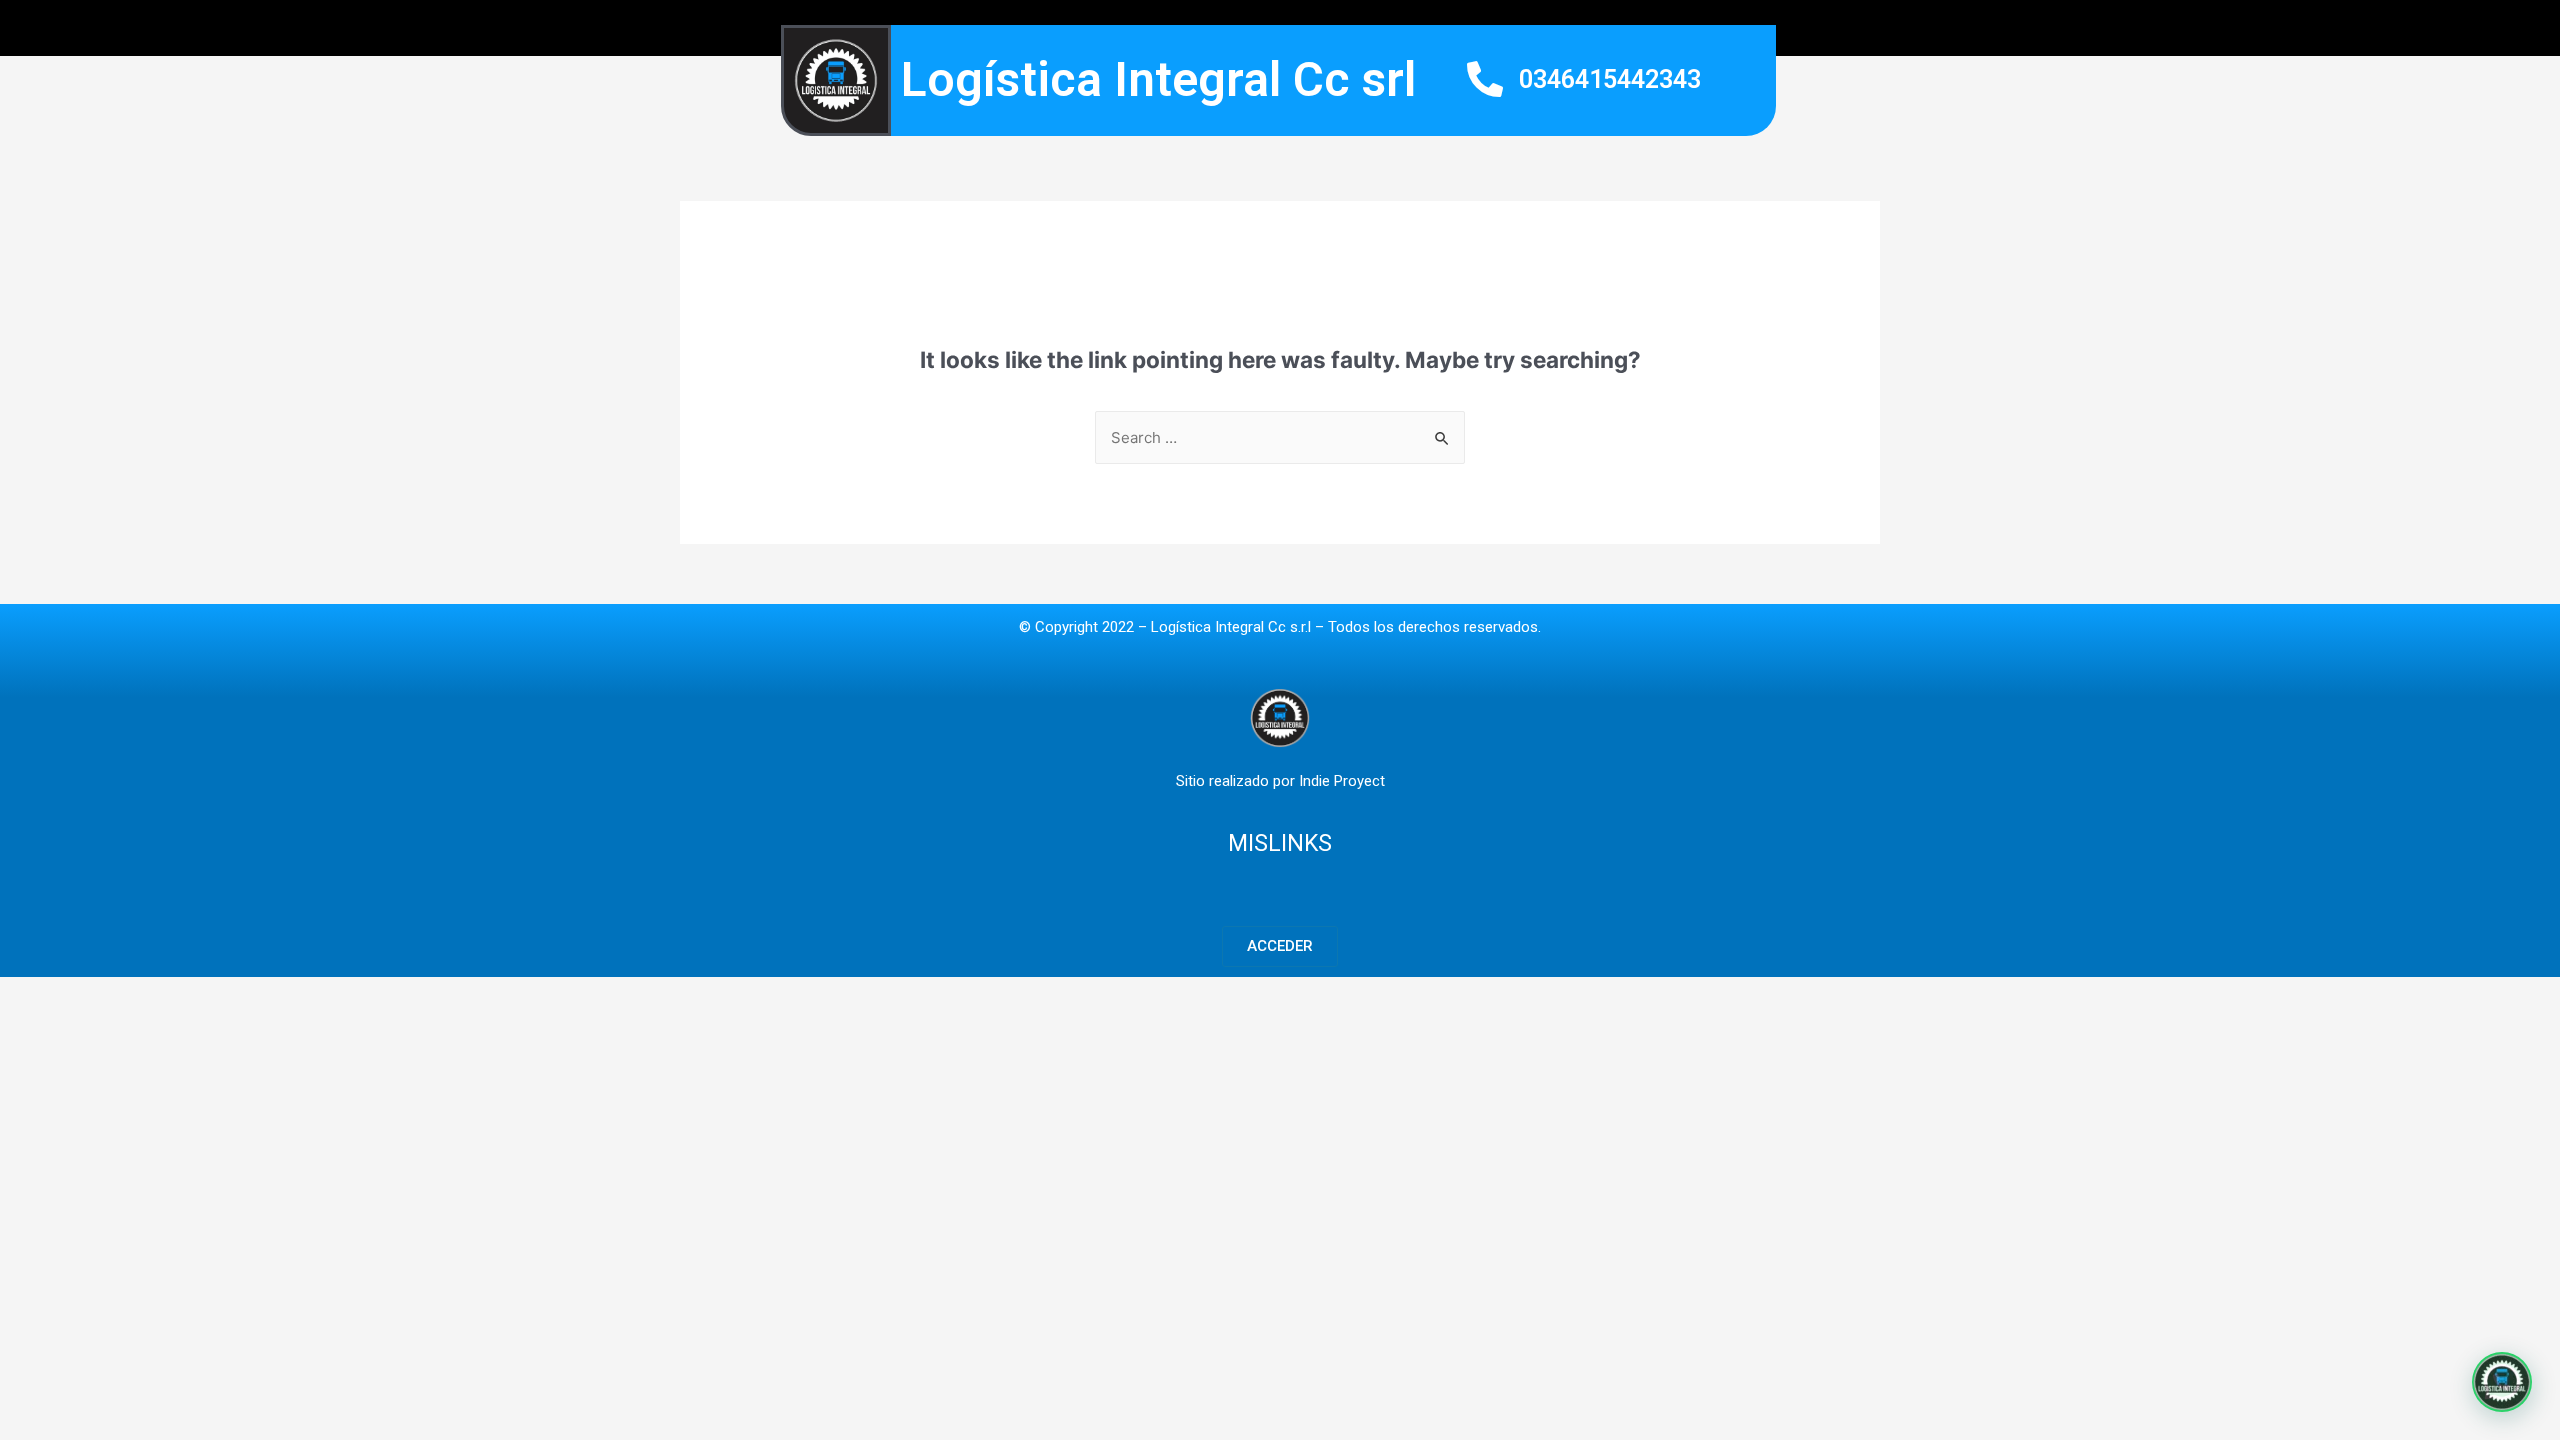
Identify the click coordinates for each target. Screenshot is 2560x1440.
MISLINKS (1280, 843)
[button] (1280, 946)
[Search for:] (1280, 437)
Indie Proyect (1342, 781)
